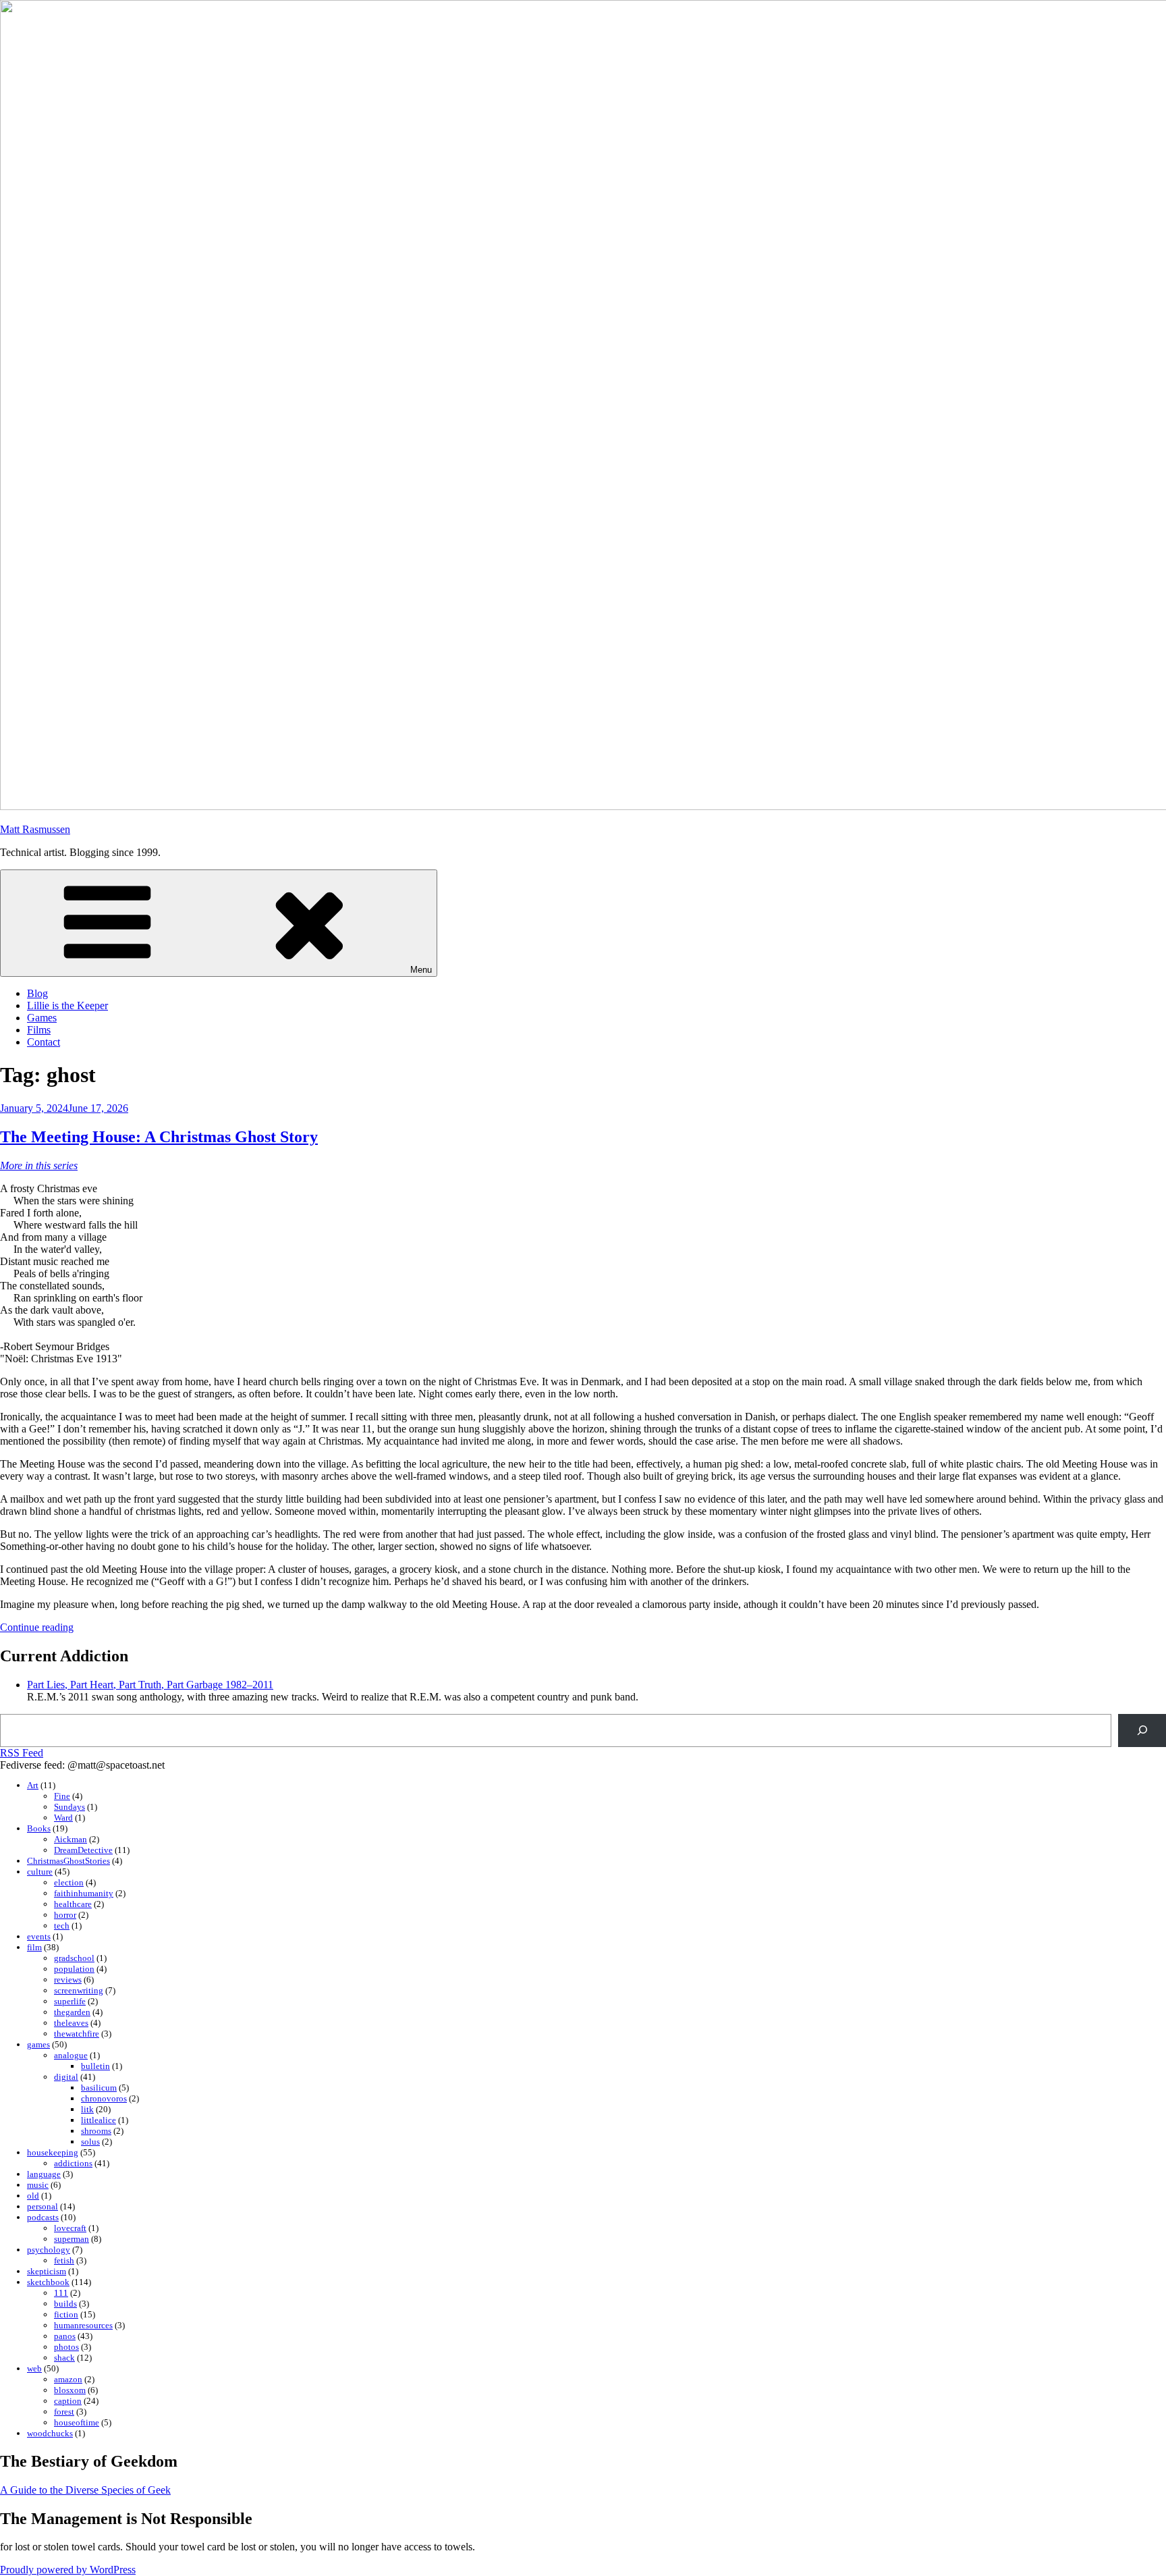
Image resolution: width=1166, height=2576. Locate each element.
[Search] (1142, 1730)
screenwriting (79, 1990)
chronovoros (104, 2098)
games (38, 2044)
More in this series (39, 1165)
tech (62, 1926)
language (44, 2174)
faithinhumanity (84, 1893)
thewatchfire (77, 2034)
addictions (73, 2163)
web (34, 2368)
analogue (71, 2055)
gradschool (74, 1958)
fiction (66, 2314)
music (38, 2185)
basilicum (99, 2088)
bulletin (95, 2066)
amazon (68, 2379)
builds (65, 2304)
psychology (49, 2250)
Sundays (70, 1807)
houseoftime (77, 2422)
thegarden (72, 2012)
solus (90, 2142)
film (34, 1947)
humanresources (83, 2325)
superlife (70, 2001)
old (33, 2196)
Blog (37, 993)
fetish (64, 2260)
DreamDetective (83, 1850)
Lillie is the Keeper (67, 1005)
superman (72, 2239)
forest (64, 2412)
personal (43, 2206)
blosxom (70, 2390)
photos (66, 2347)
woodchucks (50, 2433)
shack (64, 2358)
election (69, 1882)
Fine (62, 1796)
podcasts (43, 2217)
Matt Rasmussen (35, 829)
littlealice (99, 2120)
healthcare (73, 1904)
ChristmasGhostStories (68, 1861)
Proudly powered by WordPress (68, 2570)
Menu (421, 970)
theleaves (71, 2023)
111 (61, 2293)
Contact (44, 1042)
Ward (63, 1818)
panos (65, 2336)
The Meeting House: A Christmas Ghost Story (159, 1137)
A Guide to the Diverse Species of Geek (85, 2490)
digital (66, 2077)
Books (39, 1828)
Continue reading (37, 1627)
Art (33, 1785)
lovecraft (70, 2228)
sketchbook (48, 2282)
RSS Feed (22, 1753)
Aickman (71, 1839)
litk (87, 2109)
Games (42, 1018)
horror (65, 1915)
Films (39, 1030)
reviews (68, 1980)
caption (68, 2401)
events (39, 1936)
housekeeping (53, 2152)
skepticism (47, 2271)
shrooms (96, 2131)
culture (40, 1872)
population (74, 1969)
